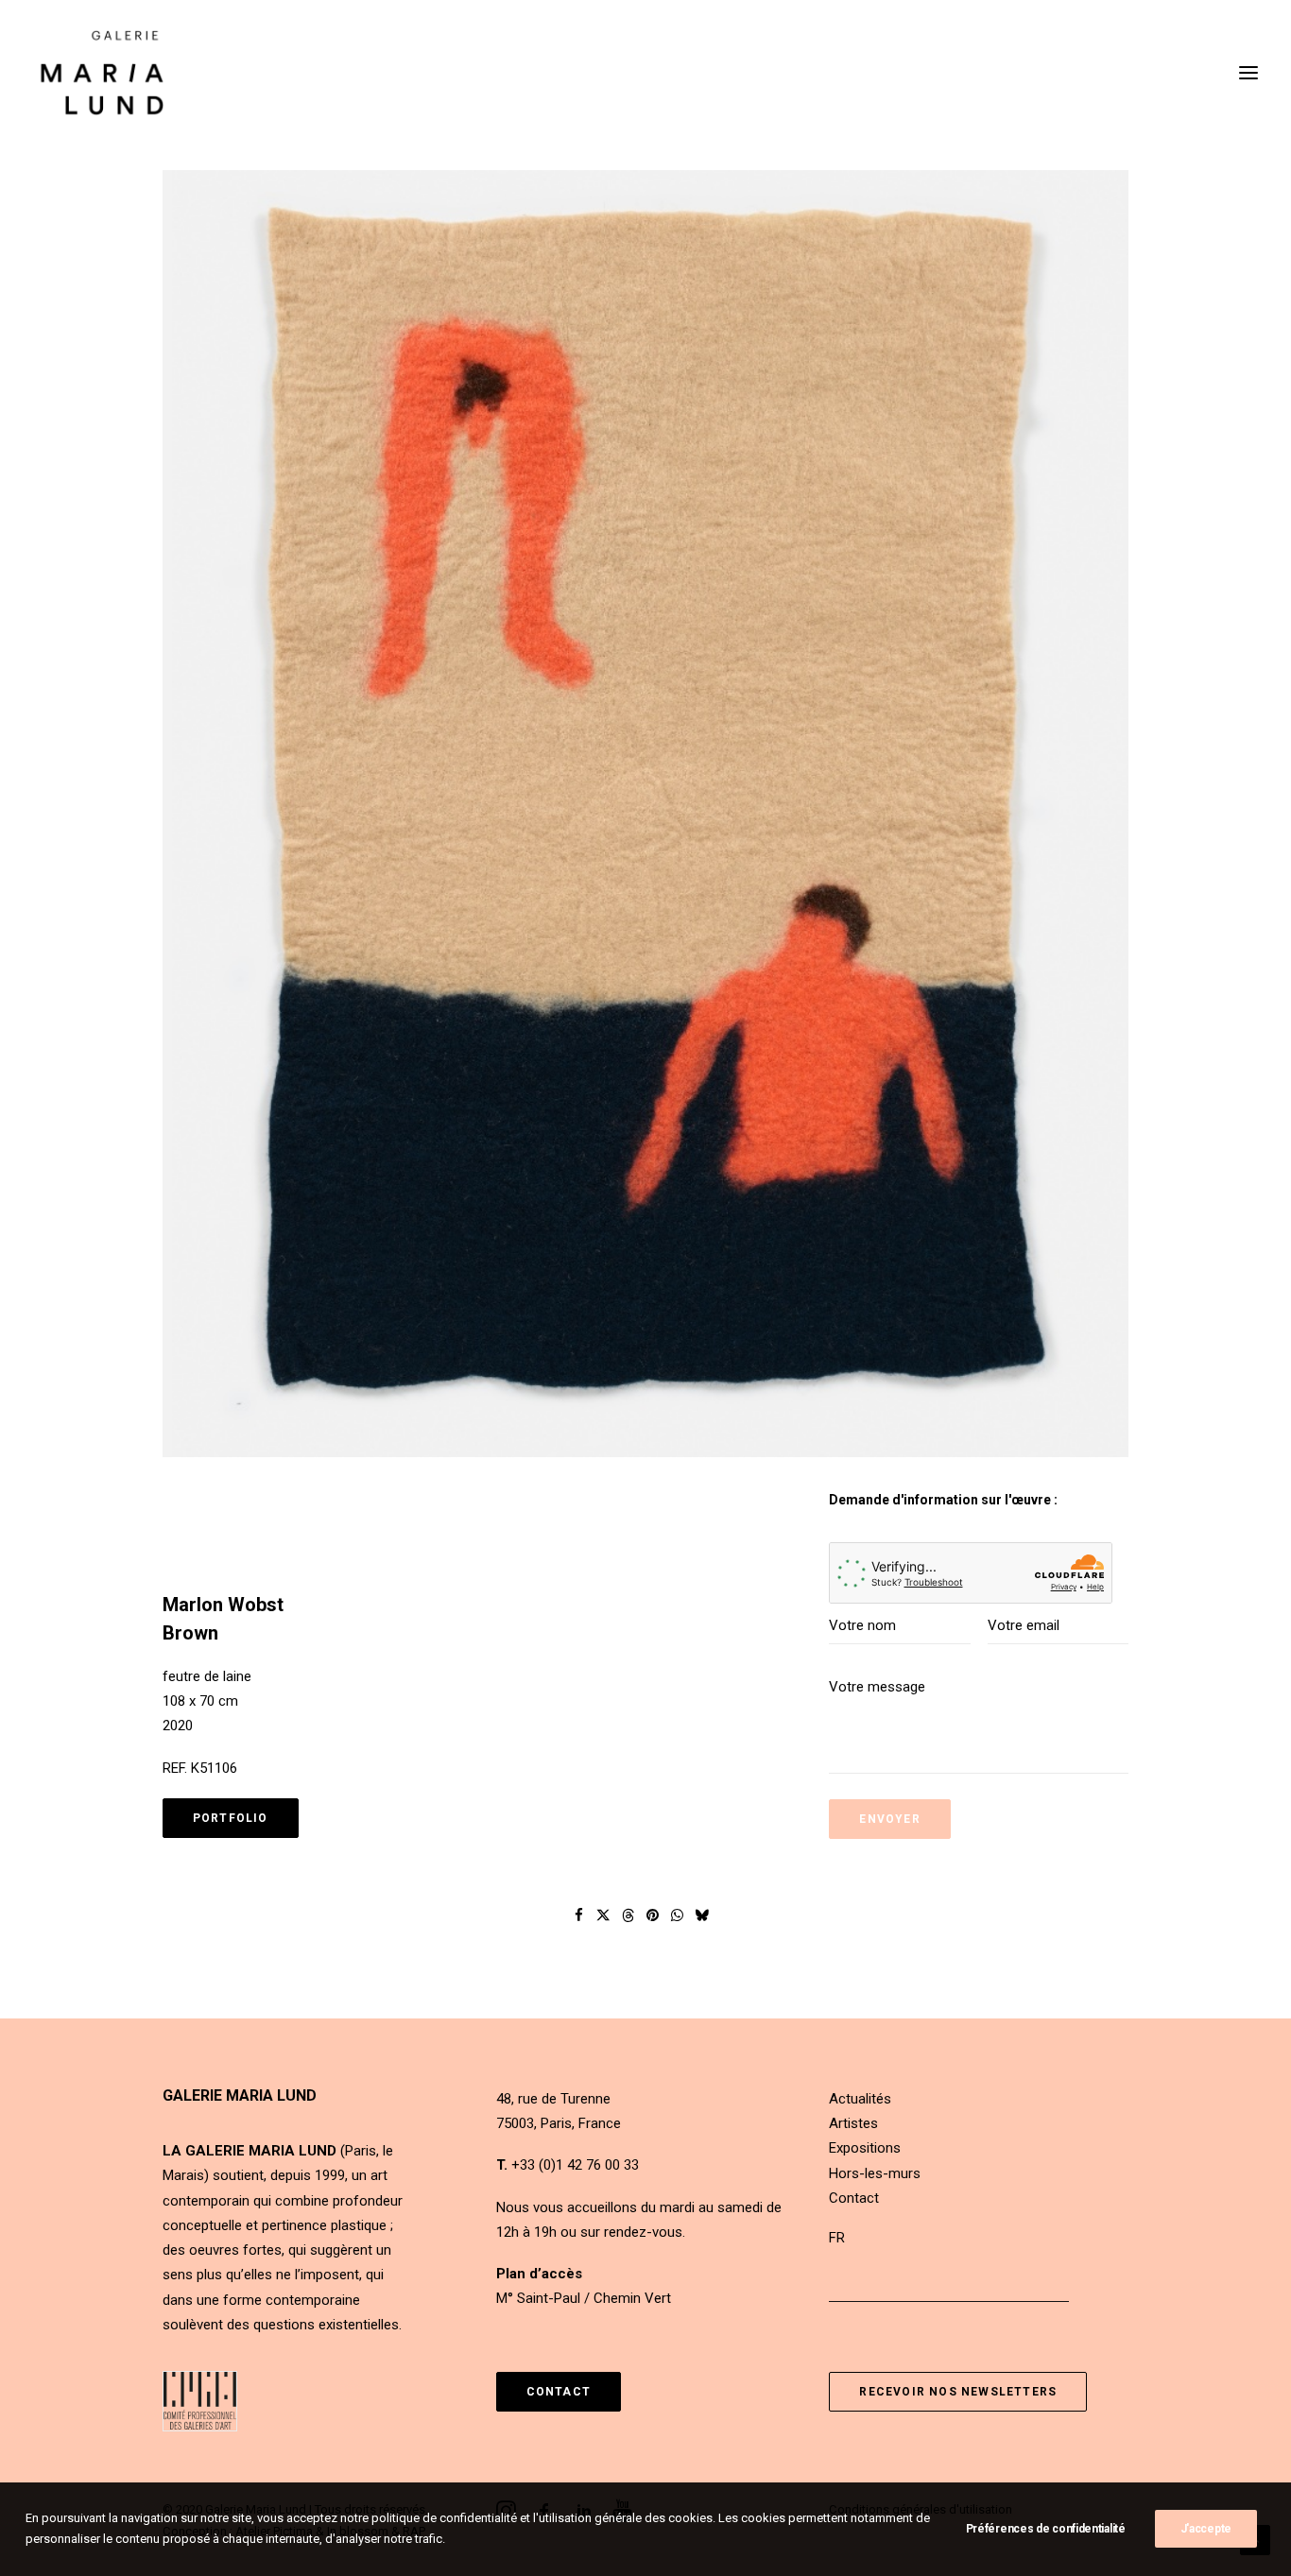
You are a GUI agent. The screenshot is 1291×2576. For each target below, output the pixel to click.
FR (837, 2238)
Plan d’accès (539, 2274)
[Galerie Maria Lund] (102, 73)
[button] (645, 814)
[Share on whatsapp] (678, 1915)
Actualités (860, 2099)
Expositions (865, 2148)
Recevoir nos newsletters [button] (958, 2392)
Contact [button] (559, 2392)
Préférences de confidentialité (1046, 2529)
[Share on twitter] (604, 1915)
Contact (854, 2198)
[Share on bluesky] (702, 1915)
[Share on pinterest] (653, 1915)
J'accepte (1206, 2529)
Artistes (853, 2123)
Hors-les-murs (875, 2173)
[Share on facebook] (579, 1915)
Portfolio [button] (231, 1818)
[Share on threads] (628, 1915)
